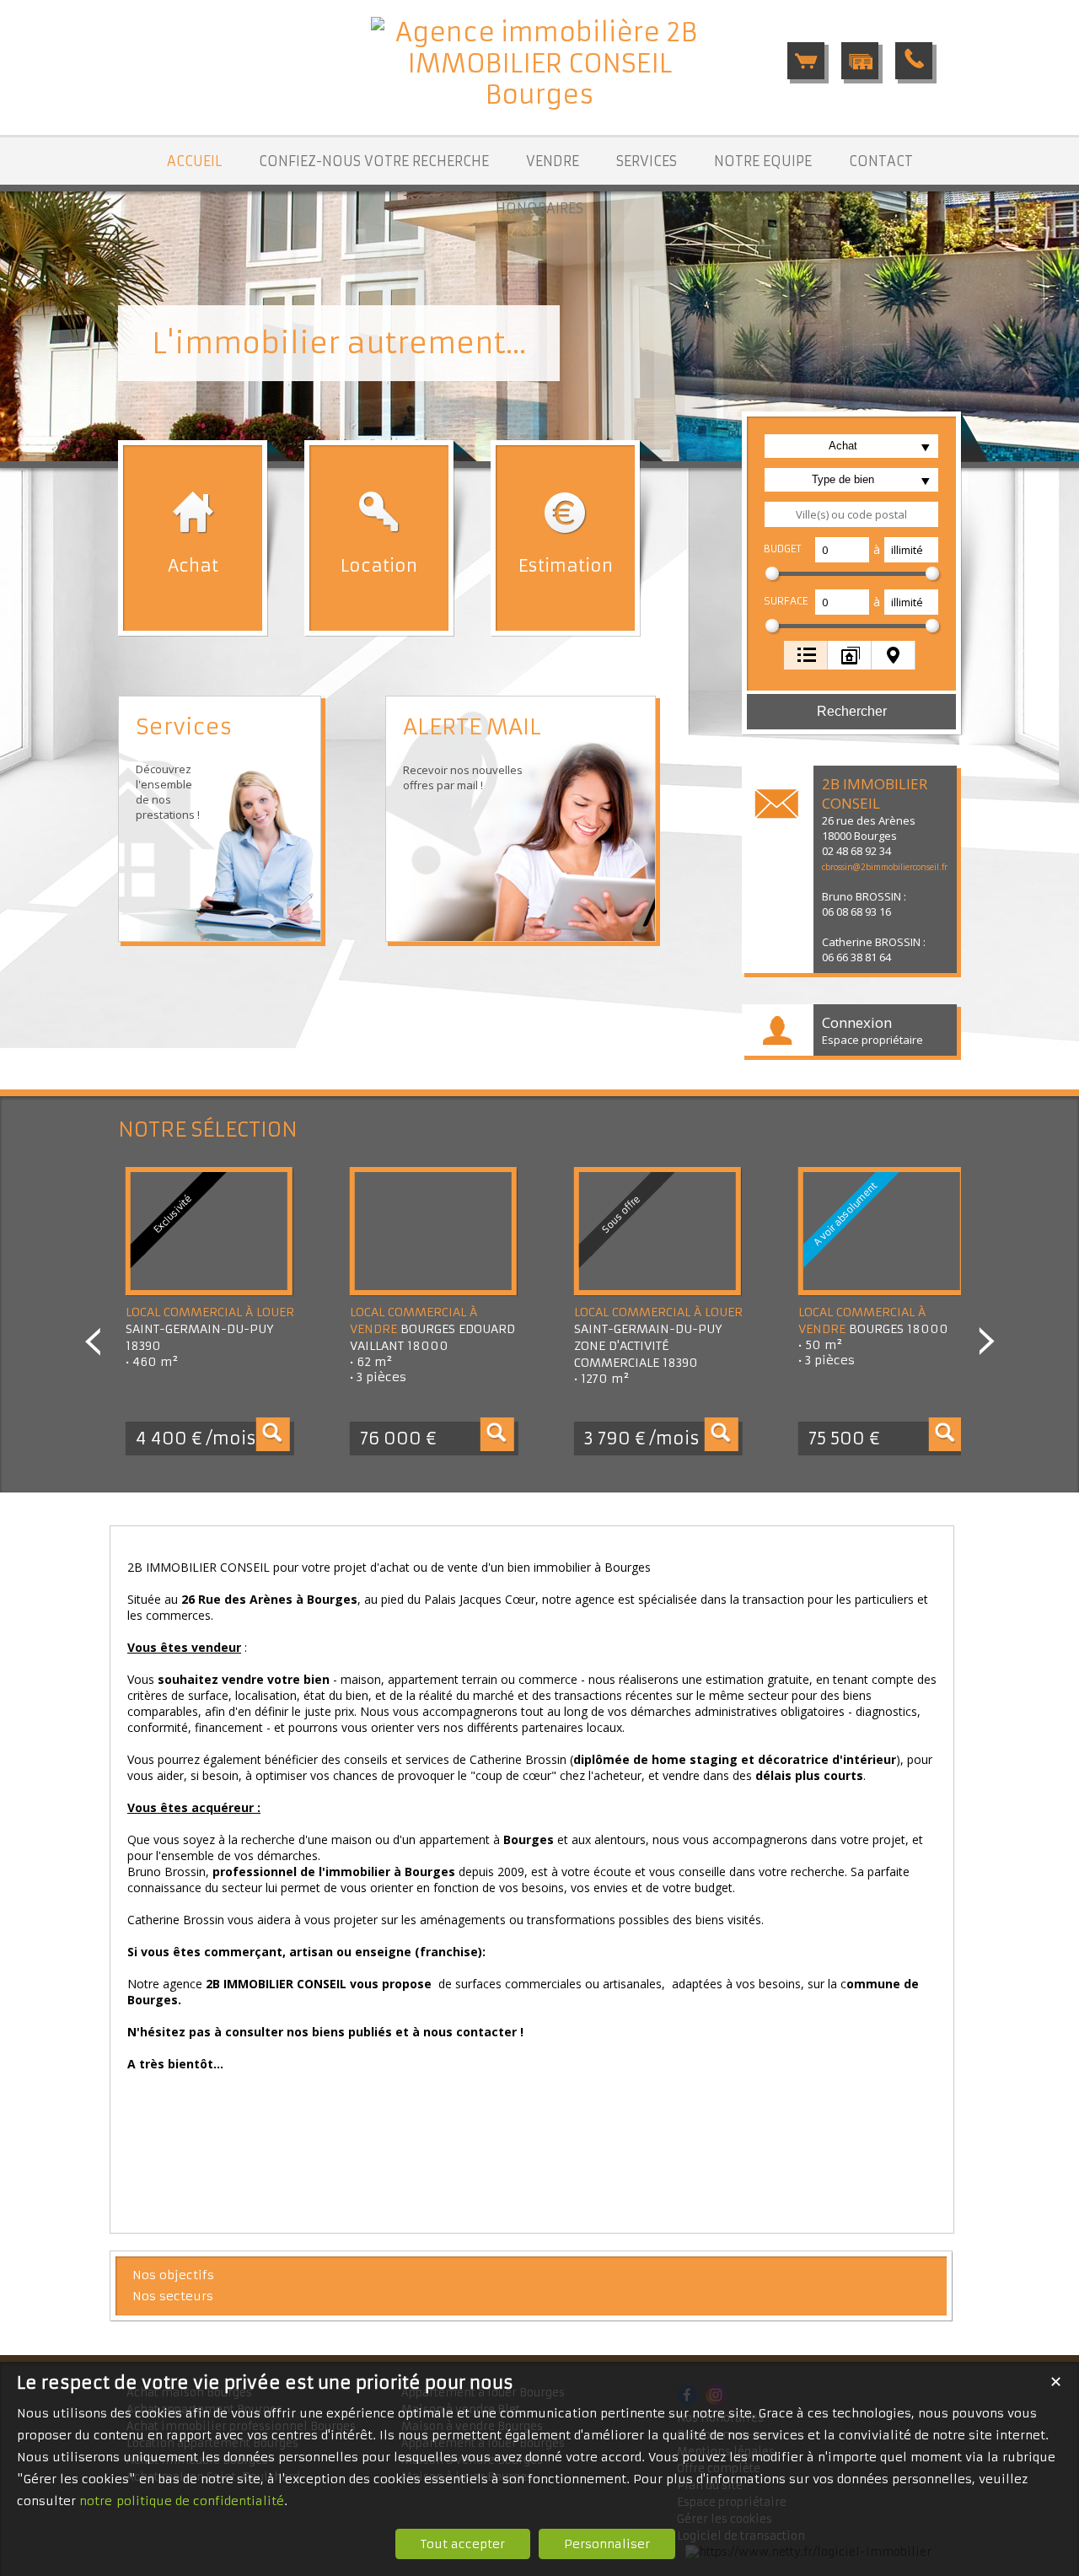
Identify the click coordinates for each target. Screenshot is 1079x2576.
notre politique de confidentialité (182, 2501)
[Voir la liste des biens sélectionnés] (806, 61)
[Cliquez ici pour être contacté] (914, 61)
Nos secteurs (173, 2296)
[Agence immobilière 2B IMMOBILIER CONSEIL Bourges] (539, 95)
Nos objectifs (173, 2275)
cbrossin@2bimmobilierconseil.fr (885, 867)
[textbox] (851, 514)
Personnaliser (607, 2544)
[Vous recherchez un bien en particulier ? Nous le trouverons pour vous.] (860, 61)
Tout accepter (463, 2544)
